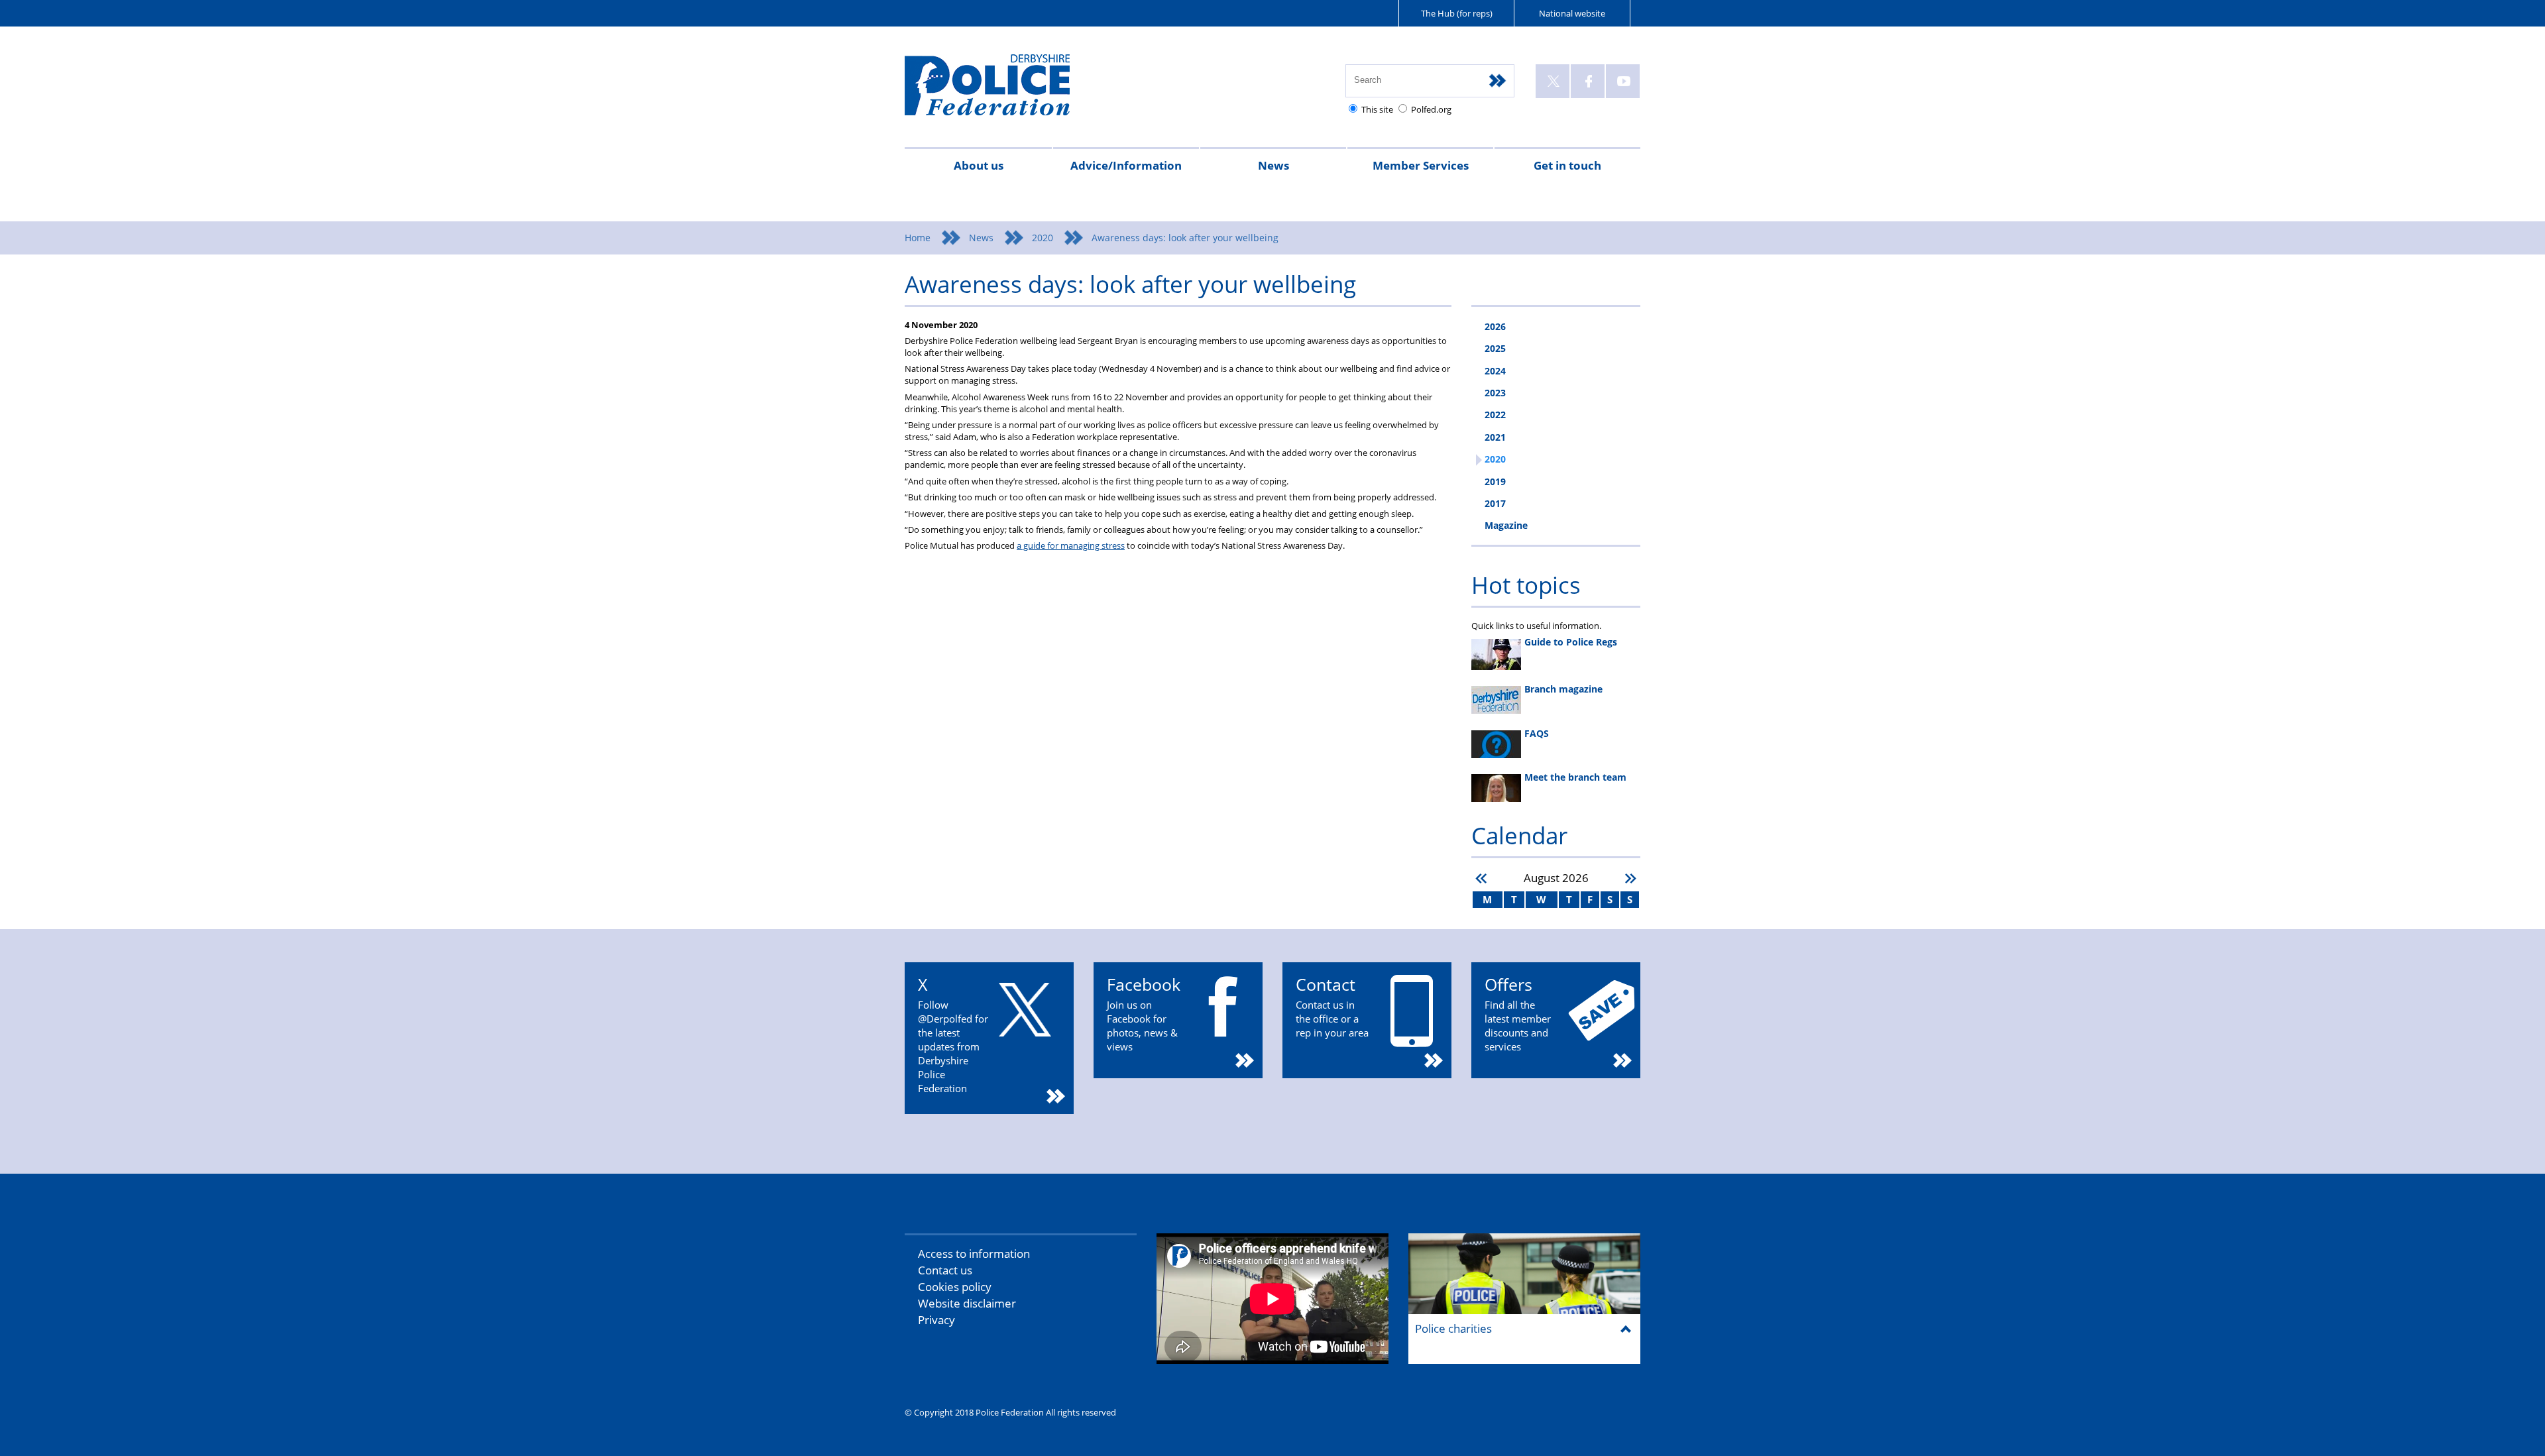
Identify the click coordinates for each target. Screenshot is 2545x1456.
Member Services (1421, 165)
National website (1572, 13)
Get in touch (1567, 165)
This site (1377, 109)
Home (918, 238)
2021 (1495, 437)
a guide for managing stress (1071, 545)
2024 (1495, 371)
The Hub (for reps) (1457, 13)
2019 (1495, 481)
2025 (1495, 348)
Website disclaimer (967, 1303)
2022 (1495, 415)
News (1273, 165)
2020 (1043, 238)
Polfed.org (1431, 109)
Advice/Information (1126, 165)
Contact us (945, 1270)
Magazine (1506, 525)
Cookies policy (955, 1287)
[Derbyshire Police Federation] (1006, 91)
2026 (1495, 326)
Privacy (936, 1320)
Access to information (974, 1254)
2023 (1495, 393)
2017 (1495, 503)
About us (979, 165)
